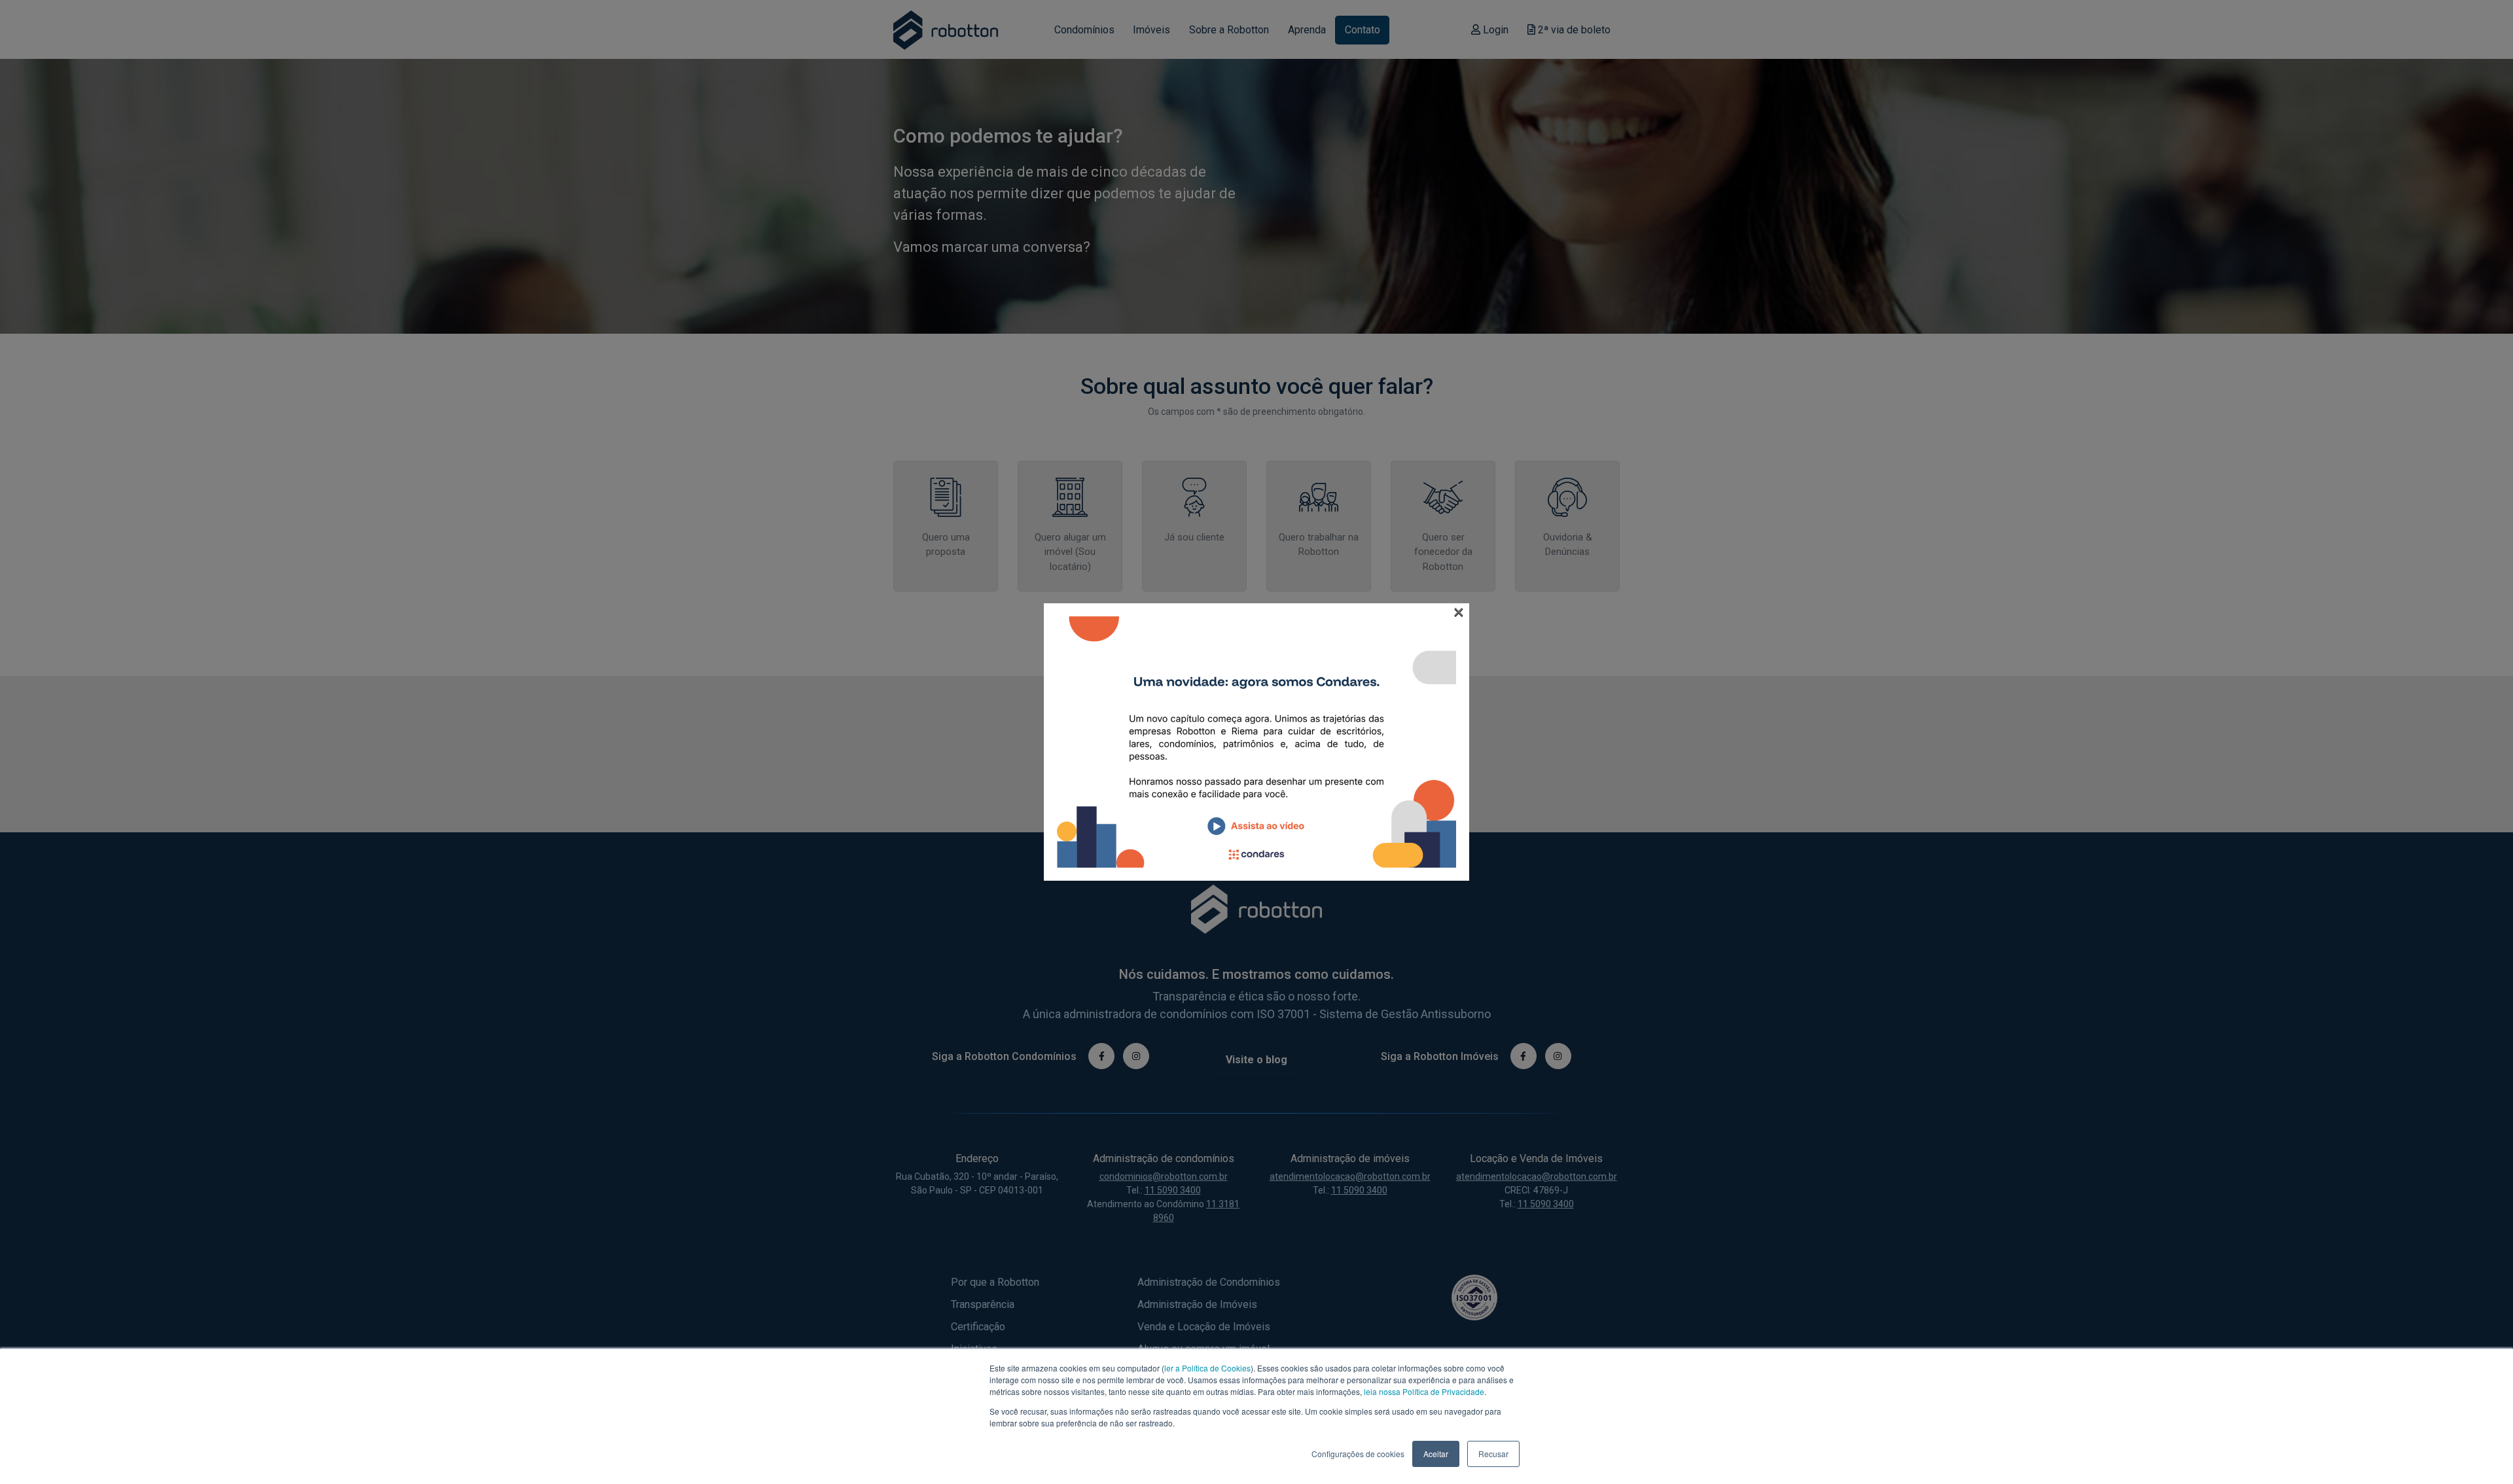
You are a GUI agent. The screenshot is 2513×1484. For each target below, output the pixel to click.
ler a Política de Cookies (1207, 1368)
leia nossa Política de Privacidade (1424, 1391)
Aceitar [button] (1436, 1454)
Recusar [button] (1493, 1454)
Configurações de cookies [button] (1358, 1454)
